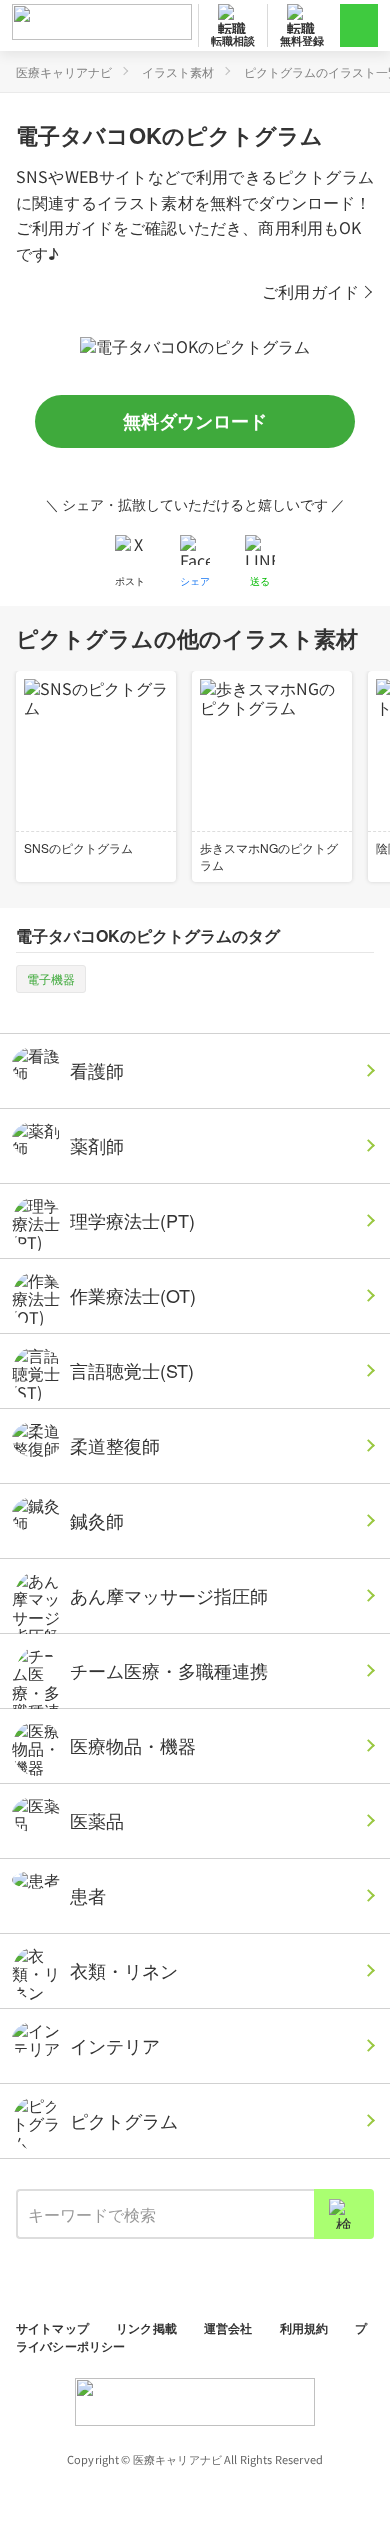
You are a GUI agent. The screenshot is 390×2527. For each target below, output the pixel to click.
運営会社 (230, 2327)
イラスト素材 (178, 71)
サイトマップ (54, 2327)
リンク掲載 (148, 2327)
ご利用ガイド (310, 291)
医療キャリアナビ (64, 71)
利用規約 (306, 2327)
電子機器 (51, 978)
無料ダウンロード (195, 421)
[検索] (344, 2214)
